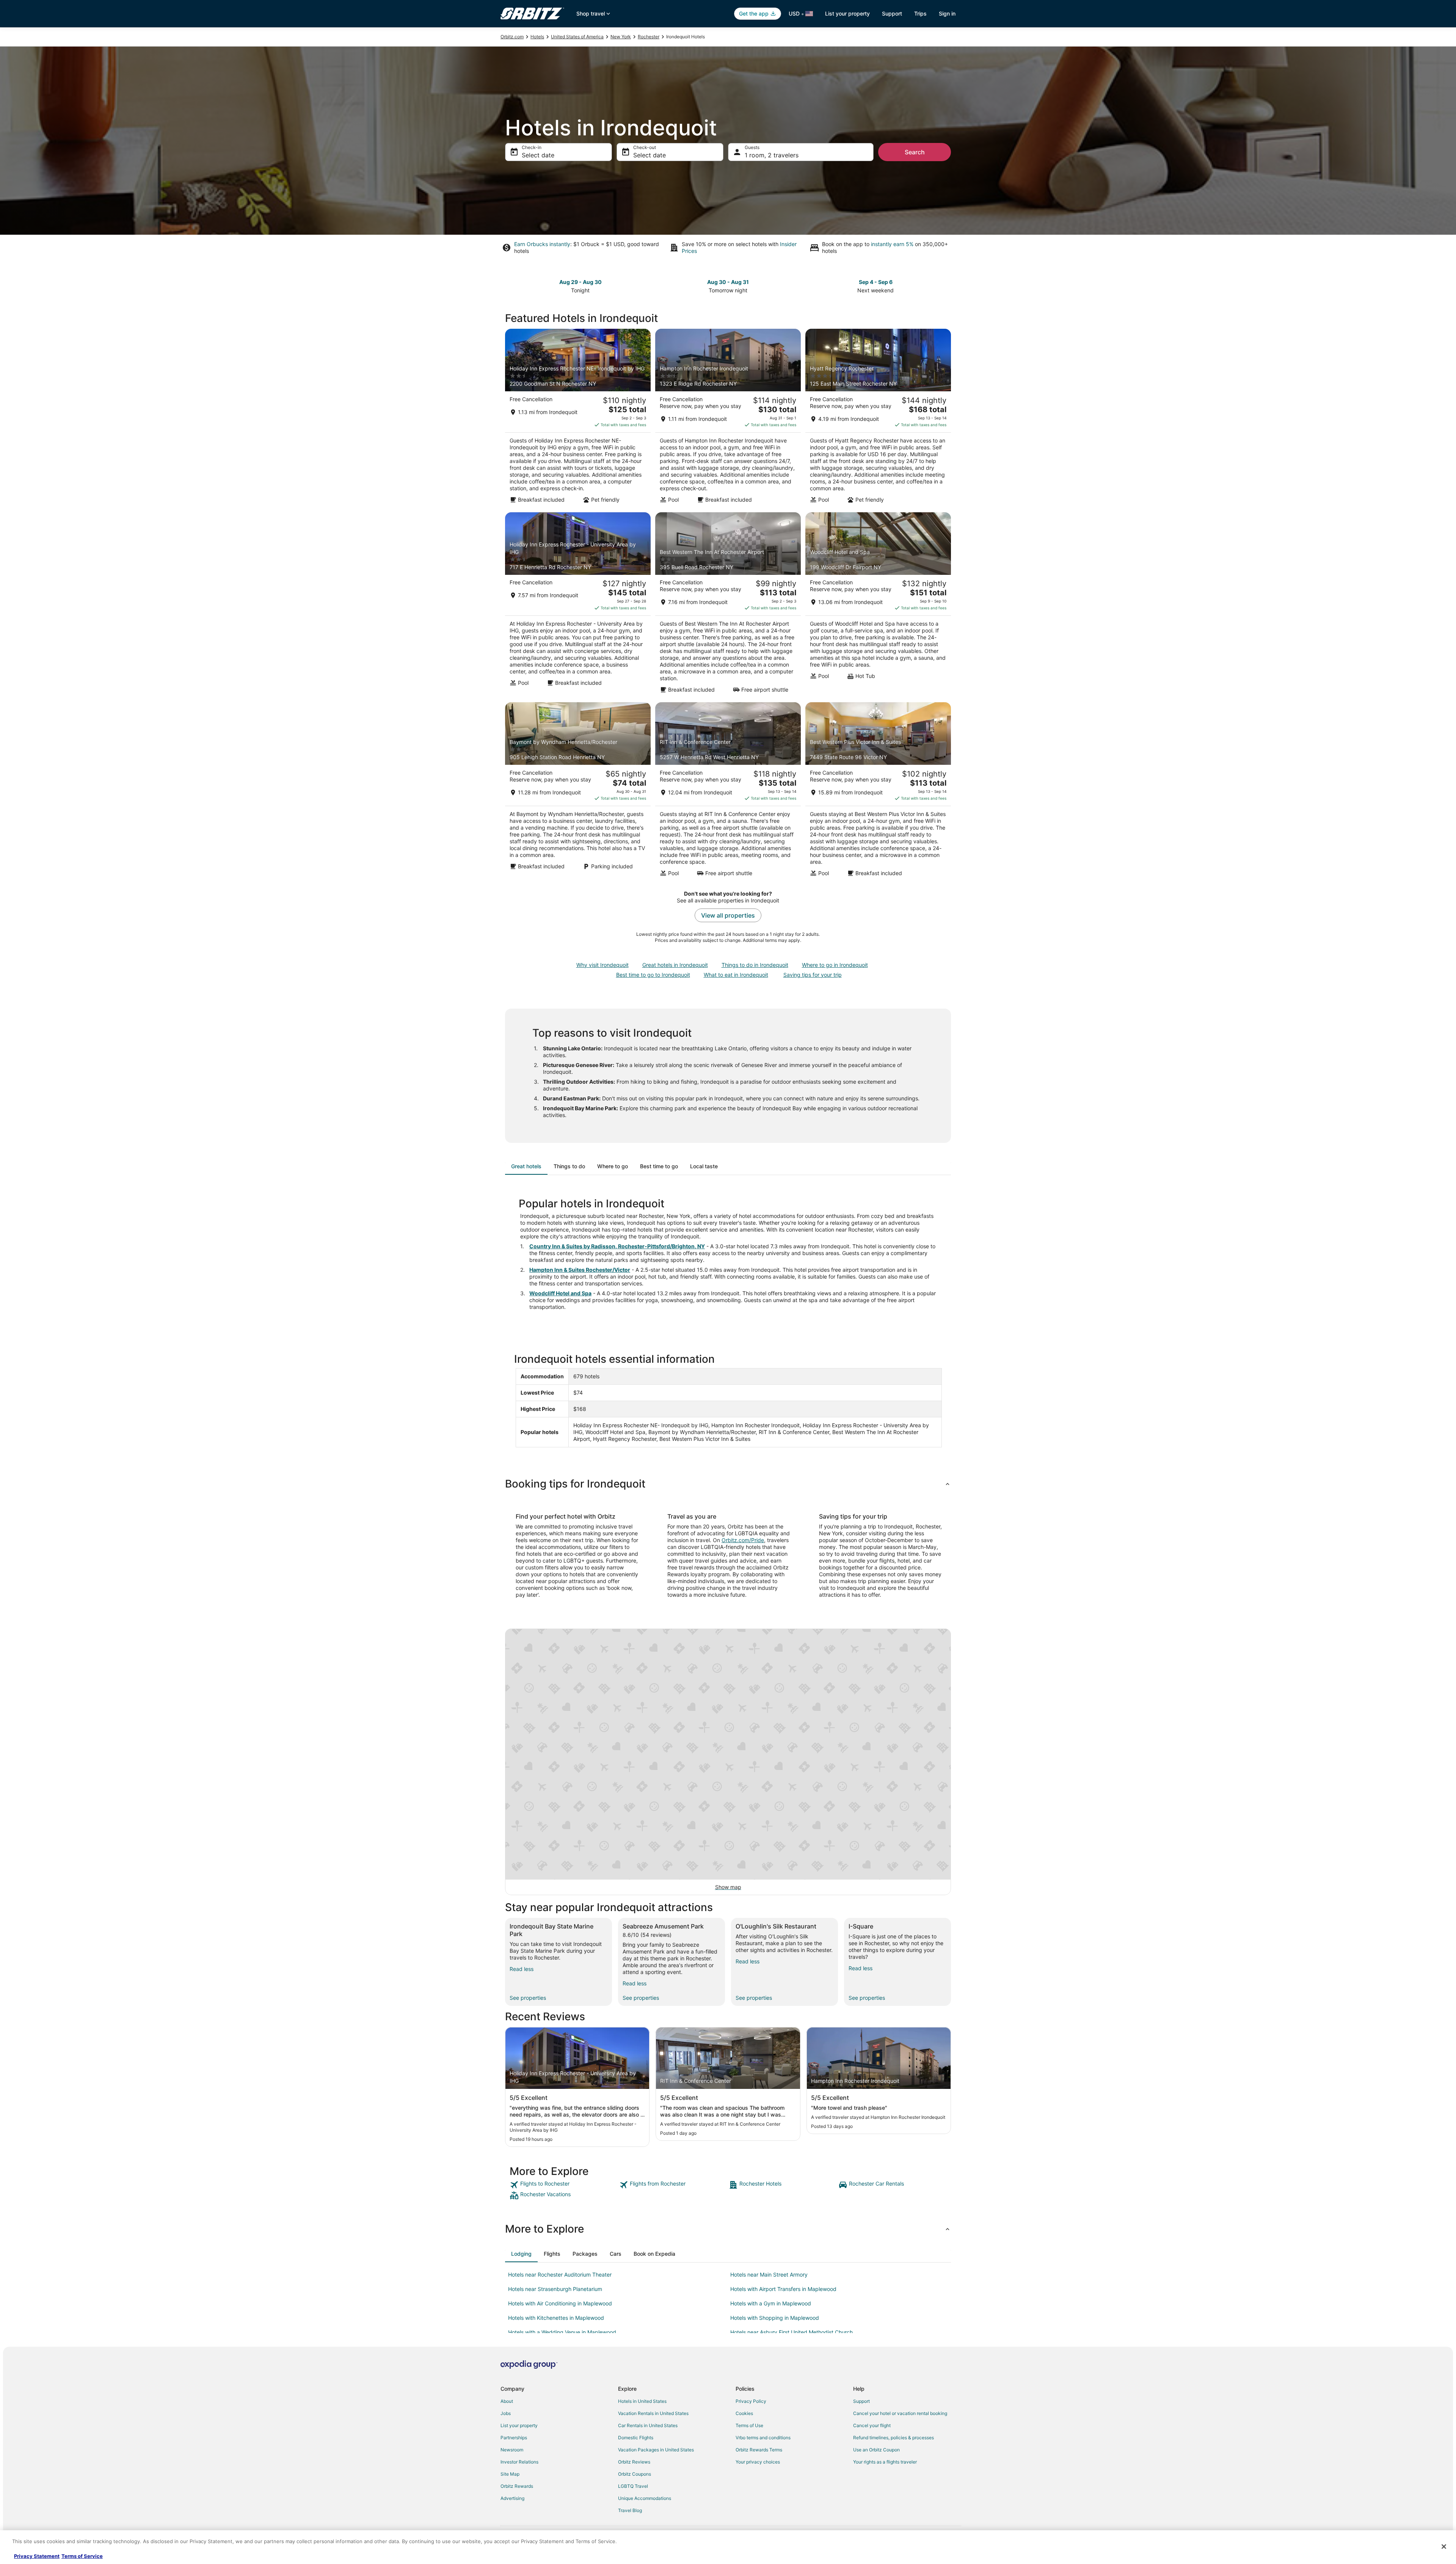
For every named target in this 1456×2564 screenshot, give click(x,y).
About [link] (507, 2401)
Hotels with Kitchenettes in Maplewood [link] (556, 2318)
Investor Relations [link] (519, 2462)
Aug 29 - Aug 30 (581, 282)
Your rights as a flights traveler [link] (885, 2462)
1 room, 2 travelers (772, 155)
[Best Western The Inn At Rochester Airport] (728, 605)
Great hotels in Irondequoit (675, 965)
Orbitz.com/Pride (743, 1540)
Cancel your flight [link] (872, 2425)
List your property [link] (519, 2425)
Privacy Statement (37, 2556)
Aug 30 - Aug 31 (728, 282)
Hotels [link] (537, 37)
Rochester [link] (649, 37)
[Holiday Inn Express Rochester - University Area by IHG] (578, 605)
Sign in (947, 13)
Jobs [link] (506, 2413)
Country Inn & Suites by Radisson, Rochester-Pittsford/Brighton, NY (617, 1246)
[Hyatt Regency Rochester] (878, 418)
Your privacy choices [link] (758, 2462)
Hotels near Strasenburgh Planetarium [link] (555, 2289)
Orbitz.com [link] (512, 37)
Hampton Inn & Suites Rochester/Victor (580, 1270)
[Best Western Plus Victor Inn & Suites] (878, 792)
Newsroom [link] (512, 2450)
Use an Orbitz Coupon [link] (876, 2450)
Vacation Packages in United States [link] (656, 2450)
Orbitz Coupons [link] (635, 2474)
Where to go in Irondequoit (835, 965)
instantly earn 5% (892, 244)
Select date (538, 155)
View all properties (728, 915)
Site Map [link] (510, 2474)
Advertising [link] (512, 2498)
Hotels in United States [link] (642, 2401)
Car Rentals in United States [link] (648, 2425)
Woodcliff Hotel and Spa (560, 1293)
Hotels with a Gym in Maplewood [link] (771, 2303)
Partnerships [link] (514, 2438)
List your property (847, 13)
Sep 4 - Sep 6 (876, 282)
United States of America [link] (577, 37)
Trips (920, 13)
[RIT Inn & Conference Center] (728, 792)
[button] (728, 1484)
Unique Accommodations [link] (645, 2498)
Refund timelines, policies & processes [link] (894, 2438)
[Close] (1444, 2547)
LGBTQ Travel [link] (633, 2486)
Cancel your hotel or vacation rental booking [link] (900, 2413)
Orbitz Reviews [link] (634, 2462)
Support (892, 13)
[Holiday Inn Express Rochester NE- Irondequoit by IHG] (578, 418)
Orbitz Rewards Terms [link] (759, 2450)
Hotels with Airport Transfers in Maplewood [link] (783, 2289)
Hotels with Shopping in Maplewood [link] (775, 2318)
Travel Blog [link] (630, 2510)
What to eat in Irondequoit (736, 975)
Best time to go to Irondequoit (653, 975)
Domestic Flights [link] (636, 2438)
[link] (564, 2185)
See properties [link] (528, 1998)
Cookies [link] (744, 2413)
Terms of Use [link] (749, 2425)
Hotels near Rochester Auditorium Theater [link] (560, 2274)
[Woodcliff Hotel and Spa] (878, 605)
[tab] (526, 1166)
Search (915, 152)
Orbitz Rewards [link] (517, 2486)
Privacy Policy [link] (751, 2401)
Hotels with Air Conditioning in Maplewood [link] (560, 2303)
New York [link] (621, 37)
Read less (522, 1969)
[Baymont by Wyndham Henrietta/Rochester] (578, 792)
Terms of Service (82, 2556)
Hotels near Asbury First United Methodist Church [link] (792, 2332)
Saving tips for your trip (813, 975)
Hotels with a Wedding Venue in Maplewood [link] (562, 2332)
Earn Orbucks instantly (542, 244)
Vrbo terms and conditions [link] (763, 2438)
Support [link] (861, 2401)
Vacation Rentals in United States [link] (653, 2413)
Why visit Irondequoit (602, 965)
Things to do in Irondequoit (755, 965)
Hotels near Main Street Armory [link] (769, 2274)
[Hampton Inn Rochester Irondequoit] (728, 418)
